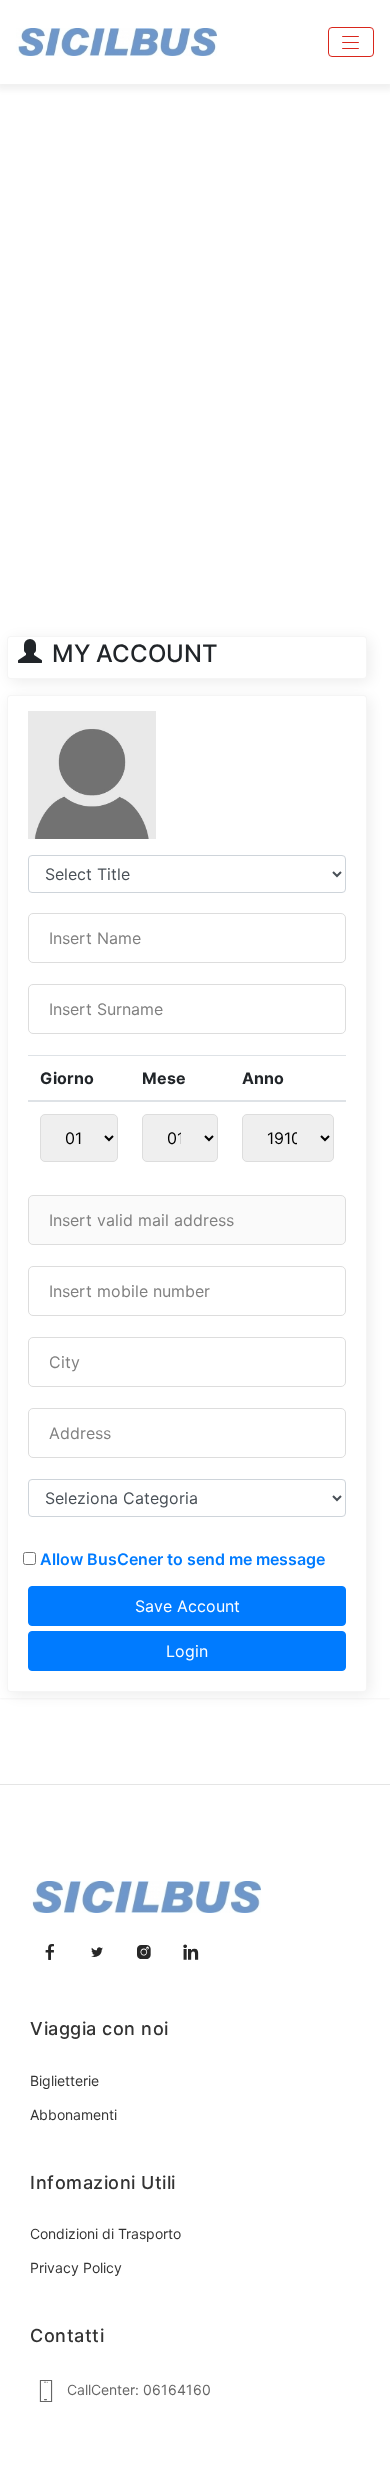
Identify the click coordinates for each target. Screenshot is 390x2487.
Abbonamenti (73, 2114)
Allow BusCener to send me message (182, 1559)
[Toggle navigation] (351, 42)
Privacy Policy (76, 2267)
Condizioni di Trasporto (105, 2233)
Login (187, 1651)
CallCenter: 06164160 (139, 2389)
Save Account (187, 1606)
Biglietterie (64, 2080)
